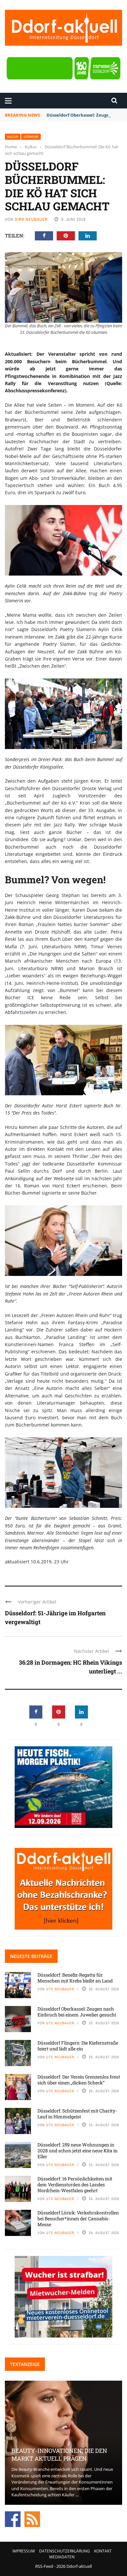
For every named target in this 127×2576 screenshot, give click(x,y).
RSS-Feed (44, 2566)
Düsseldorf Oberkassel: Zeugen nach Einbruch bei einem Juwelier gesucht (77, 2012)
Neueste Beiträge (31, 1956)
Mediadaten (62, 2557)
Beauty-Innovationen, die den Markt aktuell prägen (59, 2454)
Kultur (13, 137)
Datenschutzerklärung (64, 2551)
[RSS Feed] (32, 2519)
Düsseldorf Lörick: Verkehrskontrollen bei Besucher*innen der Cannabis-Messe (78, 2218)
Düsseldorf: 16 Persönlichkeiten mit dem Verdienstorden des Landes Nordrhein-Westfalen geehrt (75, 2185)
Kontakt (103, 2551)
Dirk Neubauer (31, 219)
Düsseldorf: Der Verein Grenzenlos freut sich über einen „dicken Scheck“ (79, 2080)
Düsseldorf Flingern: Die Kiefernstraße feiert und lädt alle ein (78, 2046)
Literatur (31, 137)
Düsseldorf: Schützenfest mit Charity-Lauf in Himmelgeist (77, 2114)
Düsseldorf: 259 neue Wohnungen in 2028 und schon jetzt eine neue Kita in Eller (78, 2151)
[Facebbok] (13, 2519)
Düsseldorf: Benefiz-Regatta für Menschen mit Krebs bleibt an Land (75, 1978)
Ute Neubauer (60, 1989)
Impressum (24, 2551)
